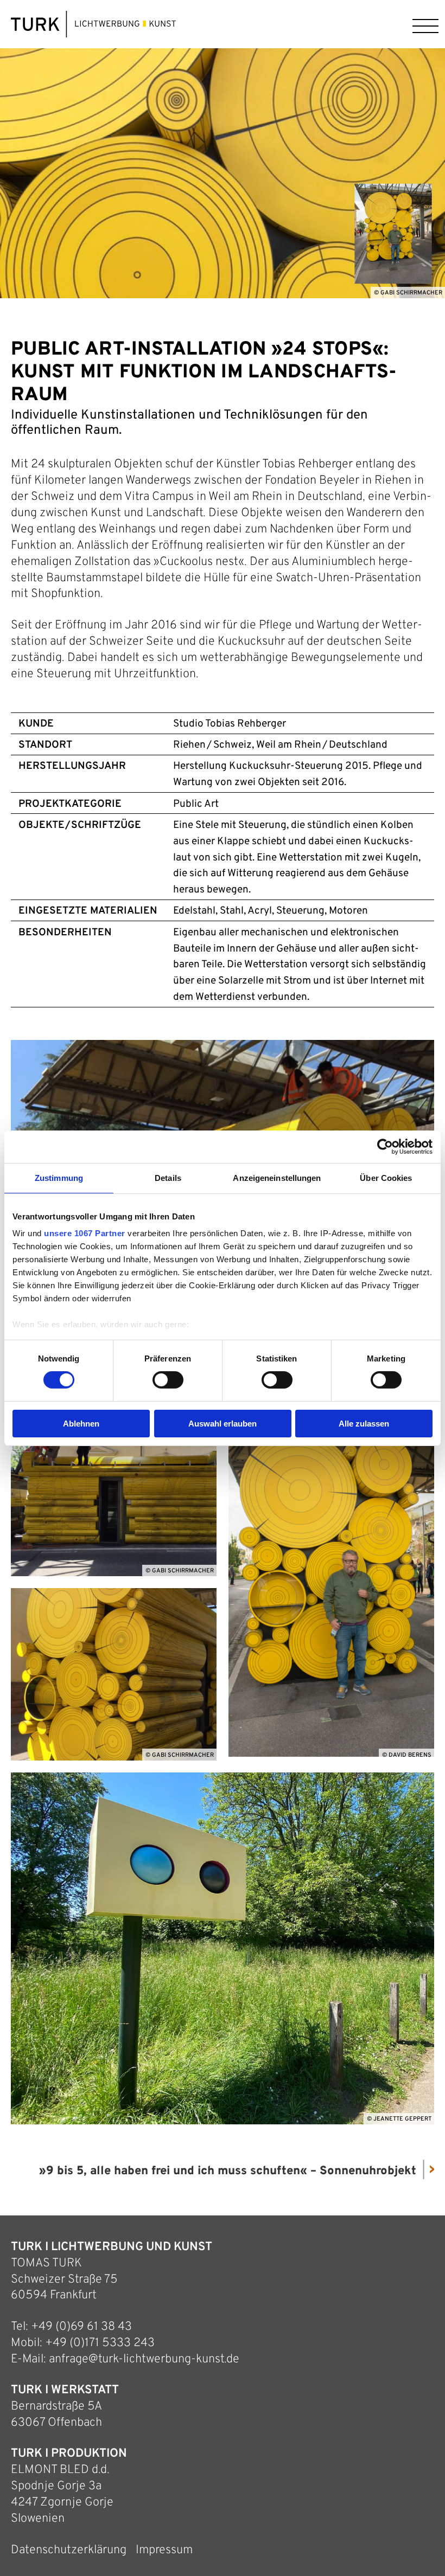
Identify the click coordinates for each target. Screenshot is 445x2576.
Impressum (164, 2550)
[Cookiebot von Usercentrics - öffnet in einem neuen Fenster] (385, 1146)
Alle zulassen (364, 1424)
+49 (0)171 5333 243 (100, 2343)
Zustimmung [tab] (59, 1177)
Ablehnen (81, 1424)
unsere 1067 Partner (85, 1233)
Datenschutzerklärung (69, 2550)
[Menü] (423, 24)
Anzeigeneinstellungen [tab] (277, 1177)
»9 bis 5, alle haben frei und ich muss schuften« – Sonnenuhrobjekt (228, 2171)
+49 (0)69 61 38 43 (81, 2327)
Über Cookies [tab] (386, 1177)
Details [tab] (168, 1177)
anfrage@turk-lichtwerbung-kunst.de (144, 2359)
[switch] (168, 1380)
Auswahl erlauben (223, 1424)
